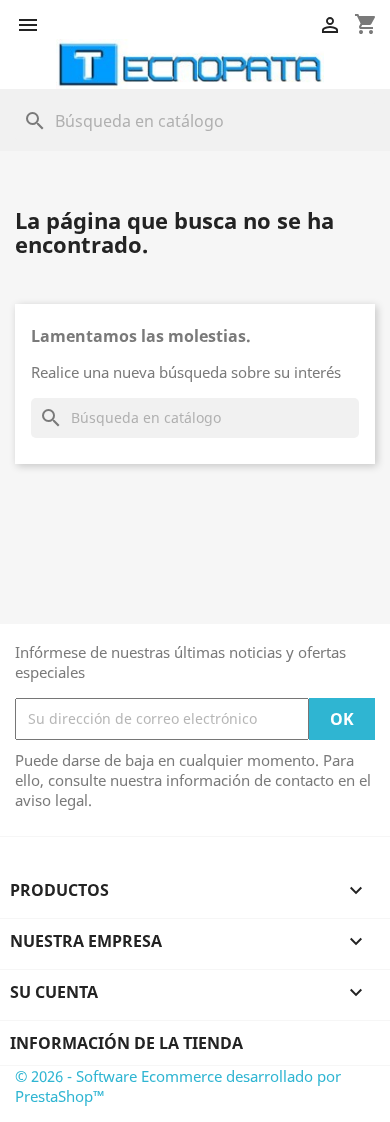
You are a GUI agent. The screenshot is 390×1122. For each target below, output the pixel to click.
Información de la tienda (126, 1043)
